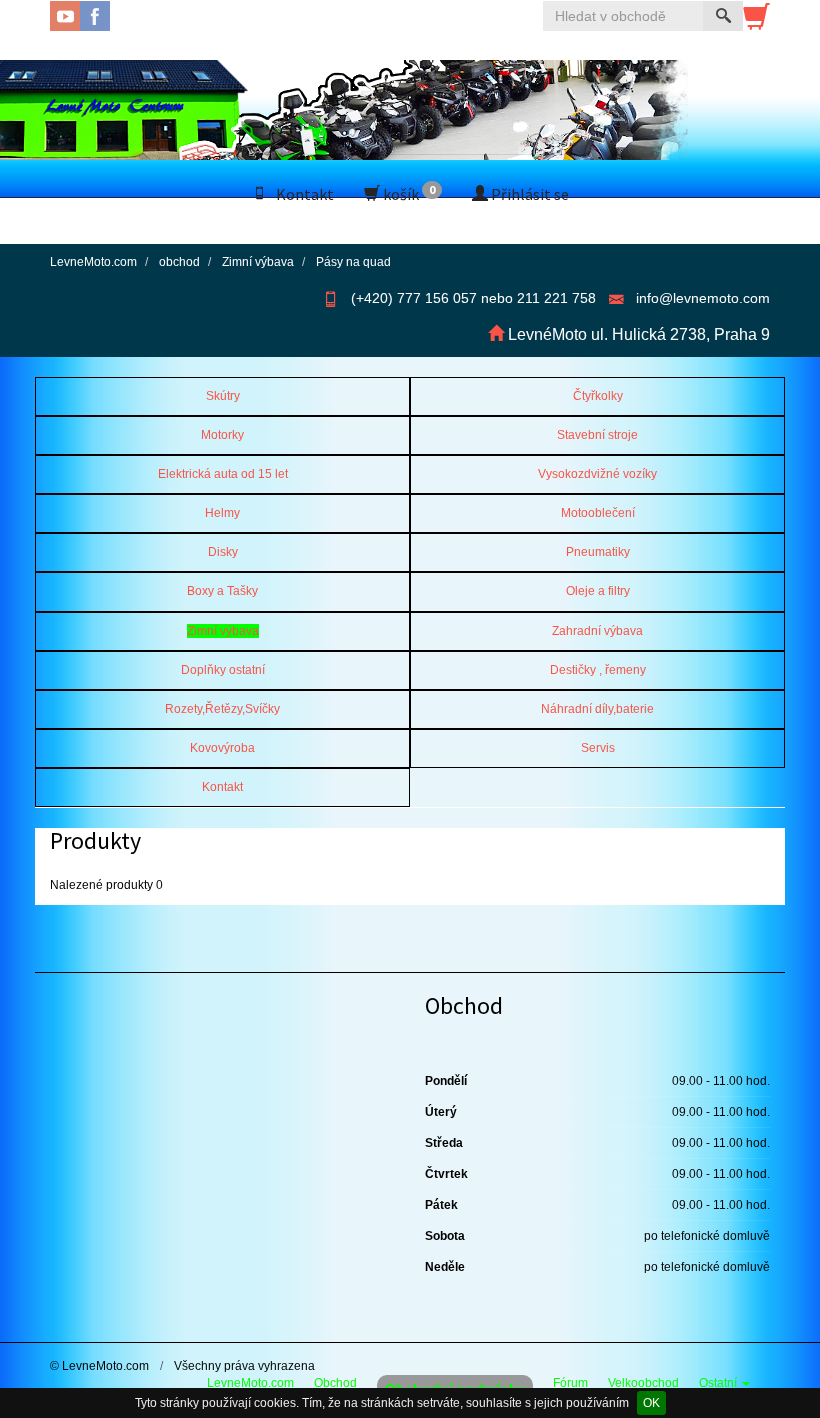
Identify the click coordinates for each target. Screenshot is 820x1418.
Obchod (335, 1383)
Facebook (95, 16)
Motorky (222, 435)
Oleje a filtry (598, 591)
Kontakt (305, 194)
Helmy (222, 513)
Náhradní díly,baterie (597, 709)
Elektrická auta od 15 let (223, 474)
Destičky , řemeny (598, 670)
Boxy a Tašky (222, 591)
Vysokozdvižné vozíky (597, 474)
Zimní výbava (223, 631)
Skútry (223, 396)
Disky (223, 552)
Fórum (570, 1383)
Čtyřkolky (598, 396)
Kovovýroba (222, 748)
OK (651, 1403)
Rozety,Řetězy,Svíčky (222, 709)
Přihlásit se (528, 194)
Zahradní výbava (597, 631)
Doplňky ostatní (223, 670)
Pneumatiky (598, 552)
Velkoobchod (643, 1383)
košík (407, 193)
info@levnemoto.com (703, 298)
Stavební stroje (597, 435)
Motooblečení (598, 513)
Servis (598, 748)
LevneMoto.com (250, 1383)
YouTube (65, 16)
